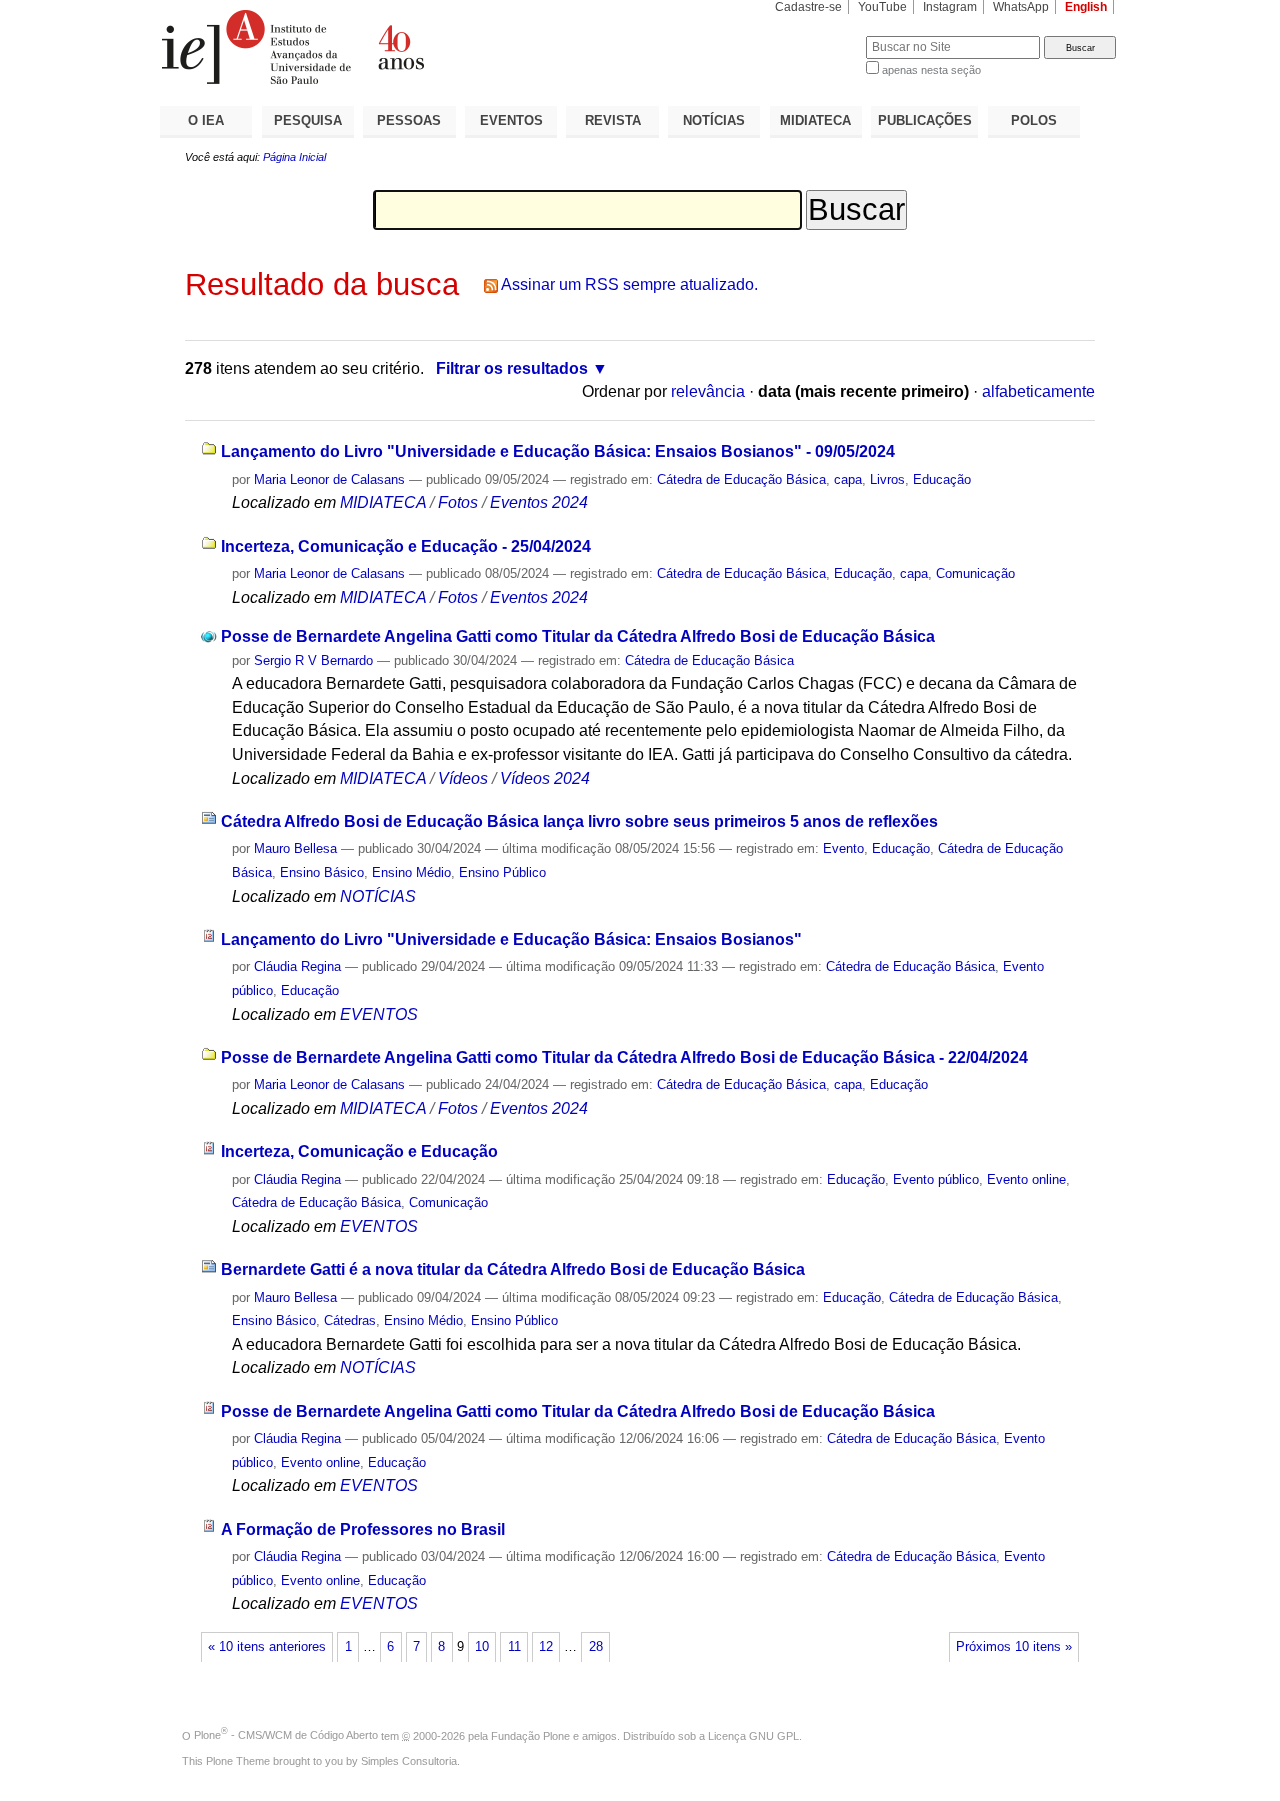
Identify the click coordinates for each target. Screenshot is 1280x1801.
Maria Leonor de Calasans (329, 479)
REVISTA (613, 120)
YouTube (882, 7)
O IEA (206, 120)
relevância (708, 391)
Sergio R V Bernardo (313, 660)
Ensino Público (502, 872)
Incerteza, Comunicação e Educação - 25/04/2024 (406, 546)
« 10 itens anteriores (267, 1647)
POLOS (1034, 120)
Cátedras (350, 1320)
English (1086, 7)
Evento (843, 848)
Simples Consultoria (409, 1761)
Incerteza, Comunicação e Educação (359, 1151)
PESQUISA (308, 120)
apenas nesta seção (931, 70)
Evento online (1026, 1179)
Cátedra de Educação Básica (741, 479)
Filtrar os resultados (512, 368)
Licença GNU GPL (753, 1735)
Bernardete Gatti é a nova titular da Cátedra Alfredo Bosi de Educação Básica (513, 1269)
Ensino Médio (411, 872)
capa (848, 479)
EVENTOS (511, 120)
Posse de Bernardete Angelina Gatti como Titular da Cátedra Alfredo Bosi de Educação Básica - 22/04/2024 (624, 1057)
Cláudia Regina (297, 966)
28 (596, 1647)
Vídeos (463, 778)
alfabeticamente (1038, 391)
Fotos (458, 502)
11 (514, 1647)
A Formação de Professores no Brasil (363, 1529)
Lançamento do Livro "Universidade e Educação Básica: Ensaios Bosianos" (511, 939)
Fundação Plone (530, 1735)
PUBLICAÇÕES (925, 120)
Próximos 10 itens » (1014, 1647)
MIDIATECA (815, 120)
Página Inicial (294, 157)
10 (482, 1647)
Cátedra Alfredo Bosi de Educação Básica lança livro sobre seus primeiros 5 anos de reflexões (579, 821)
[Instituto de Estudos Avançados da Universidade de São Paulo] (400, 47)
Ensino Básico (322, 872)
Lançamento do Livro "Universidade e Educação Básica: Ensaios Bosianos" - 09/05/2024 (558, 451)
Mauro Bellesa (295, 848)
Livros (887, 479)
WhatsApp (1021, 7)
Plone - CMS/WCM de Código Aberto (286, 1735)
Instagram (950, 7)
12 (546, 1647)
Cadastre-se (808, 7)
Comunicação (975, 573)
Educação (942, 479)
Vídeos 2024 (545, 778)
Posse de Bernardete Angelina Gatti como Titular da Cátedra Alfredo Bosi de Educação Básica (578, 636)
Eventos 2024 (539, 502)
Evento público (936, 1179)
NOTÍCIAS (714, 120)
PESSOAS (409, 120)
